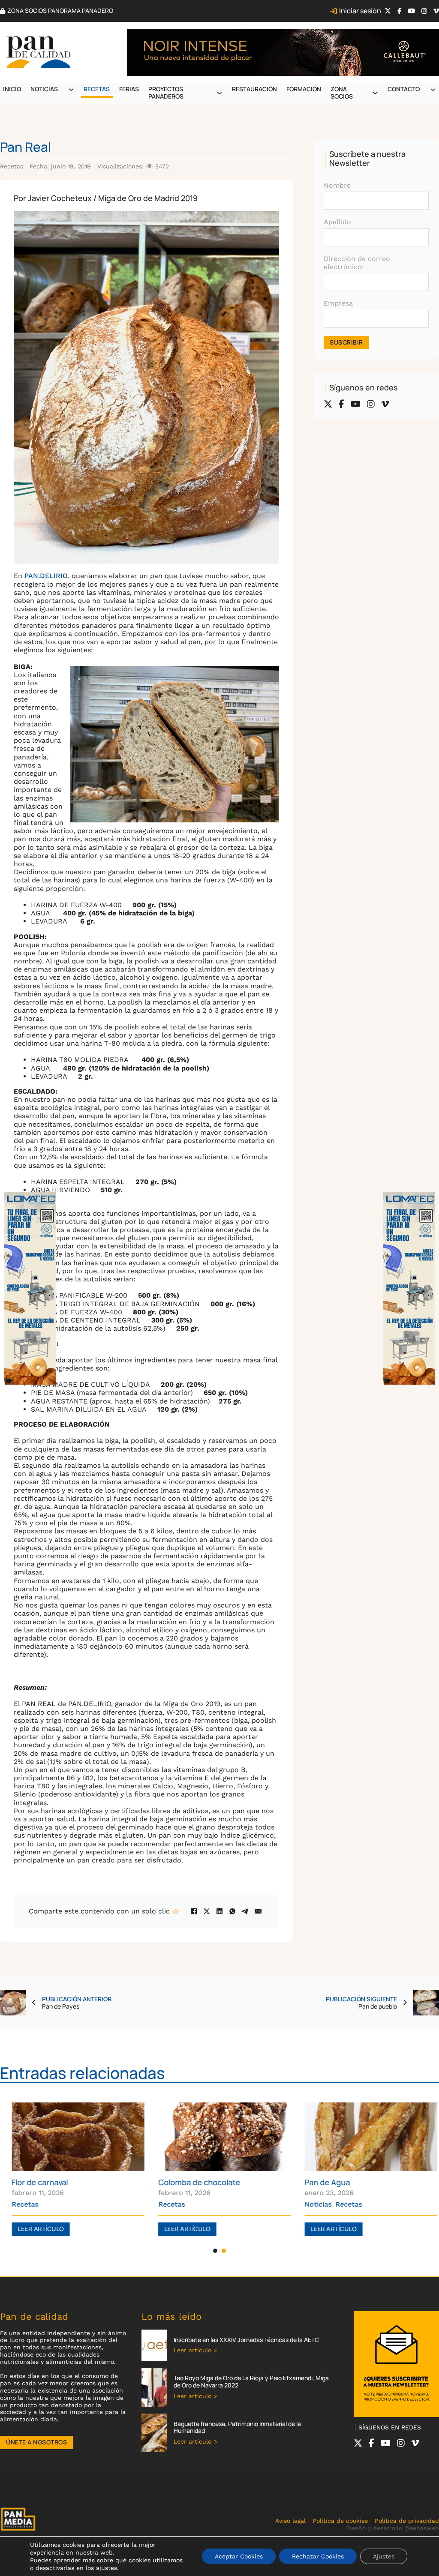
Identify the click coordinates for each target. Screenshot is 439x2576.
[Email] (258, 1911)
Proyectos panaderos (166, 93)
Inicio (12, 89)
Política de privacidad (407, 2521)
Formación (304, 89)
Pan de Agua (322, 2182)
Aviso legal (290, 2521)
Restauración (254, 89)
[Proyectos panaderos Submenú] (219, 93)
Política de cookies (340, 2521)
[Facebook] (194, 1911)
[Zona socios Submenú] (375, 93)
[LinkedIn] (219, 1911)
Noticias (44, 89)
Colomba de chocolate (194, 2182)
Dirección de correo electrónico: (357, 263)
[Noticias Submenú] (71, 90)
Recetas (97, 89)
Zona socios (342, 93)
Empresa (338, 303)
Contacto (404, 89)
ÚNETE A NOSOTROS (36, 2442)
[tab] (215, 2251)
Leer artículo (36, 2229)
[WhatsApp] (232, 1911)
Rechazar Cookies (318, 2556)
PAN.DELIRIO (46, 576)
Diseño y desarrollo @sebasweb (392, 2528)
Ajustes (384, 2556)
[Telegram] (245, 1911)
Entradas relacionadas (83, 2073)
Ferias (129, 89)
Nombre (337, 185)
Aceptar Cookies (239, 2556)
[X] (207, 1911)
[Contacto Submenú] (433, 90)
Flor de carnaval (35, 2182)
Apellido (337, 222)
